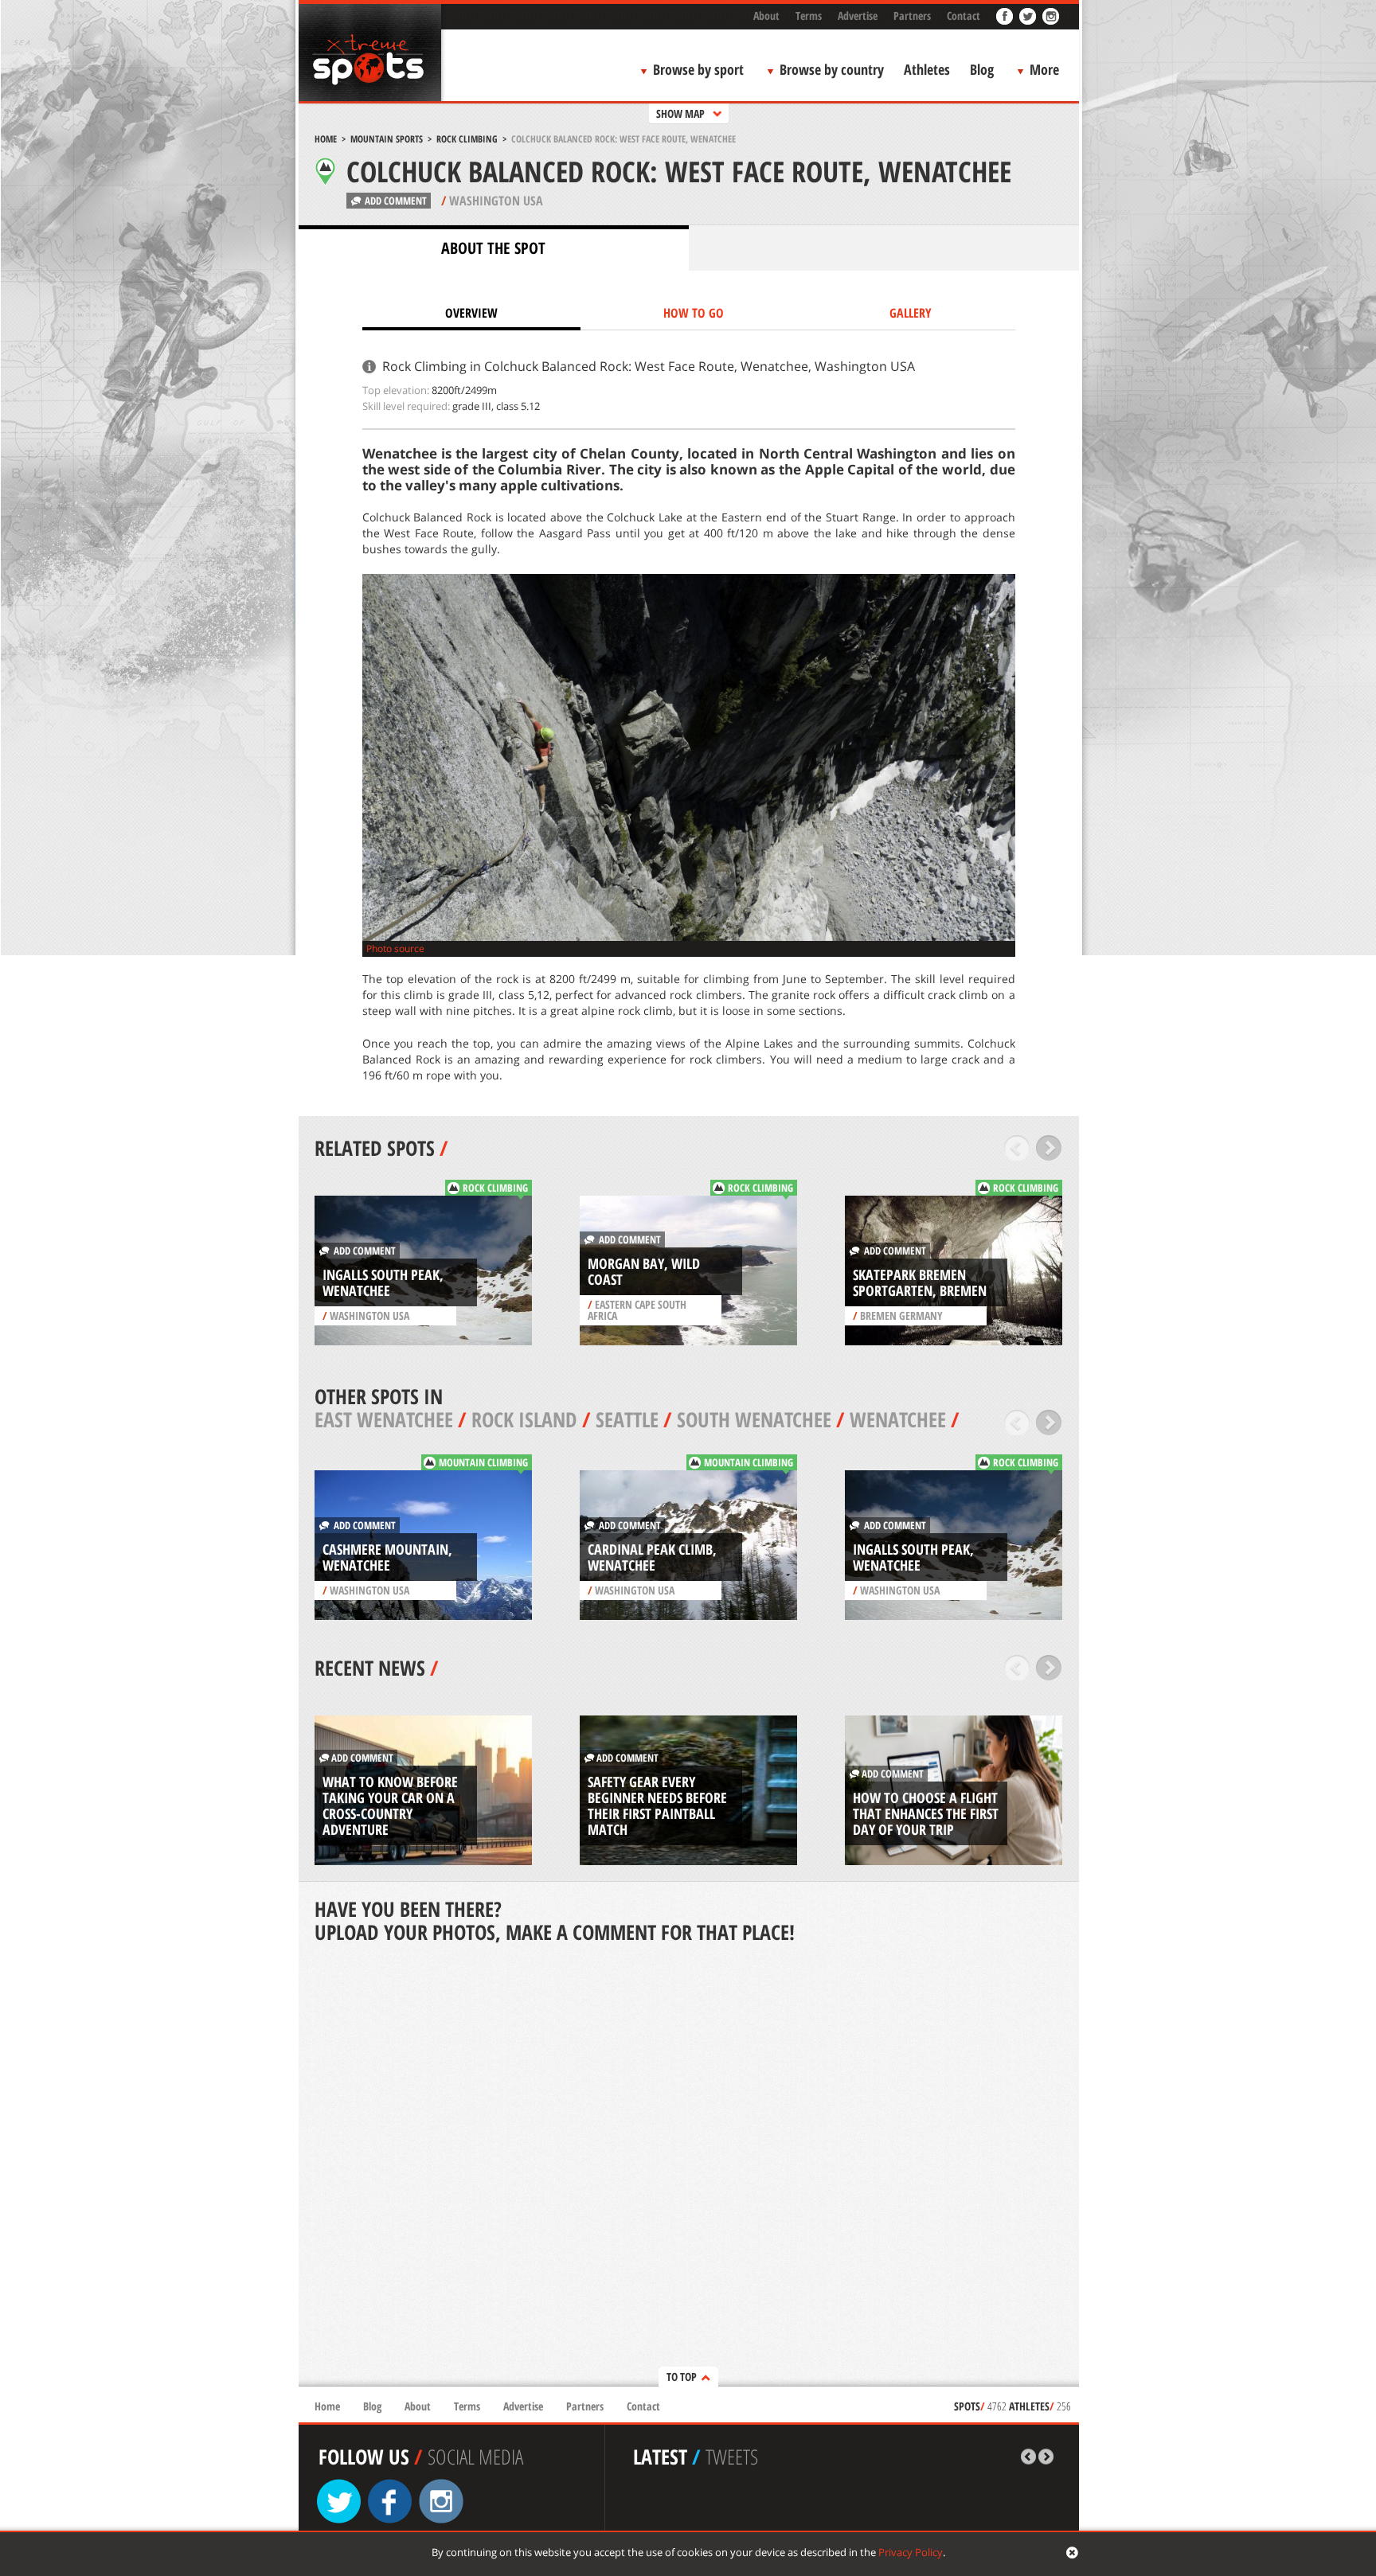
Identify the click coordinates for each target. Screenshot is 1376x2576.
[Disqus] (689, 2167)
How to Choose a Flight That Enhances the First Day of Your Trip (926, 1813)
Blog (982, 69)
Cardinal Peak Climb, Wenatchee (652, 1557)
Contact (964, 16)
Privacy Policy (911, 2552)
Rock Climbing (467, 139)
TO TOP (682, 2377)
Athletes (927, 69)
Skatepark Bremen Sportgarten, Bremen (920, 1282)
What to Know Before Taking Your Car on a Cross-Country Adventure (390, 1805)
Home (326, 139)
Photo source (395, 948)
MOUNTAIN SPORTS (387, 139)
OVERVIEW (471, 313)
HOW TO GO (694, 313)
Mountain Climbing (483, 1462)
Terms (809, 16)
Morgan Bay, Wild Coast (644, 1271)
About (766, 16)
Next (1049, 1148)
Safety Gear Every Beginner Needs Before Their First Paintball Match (657, 1805)
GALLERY (911, 313)
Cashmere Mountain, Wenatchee (387, 1557)
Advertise (858, 16)
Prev (1017, 1148)
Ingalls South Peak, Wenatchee (383, 1282)
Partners (912, 16)
